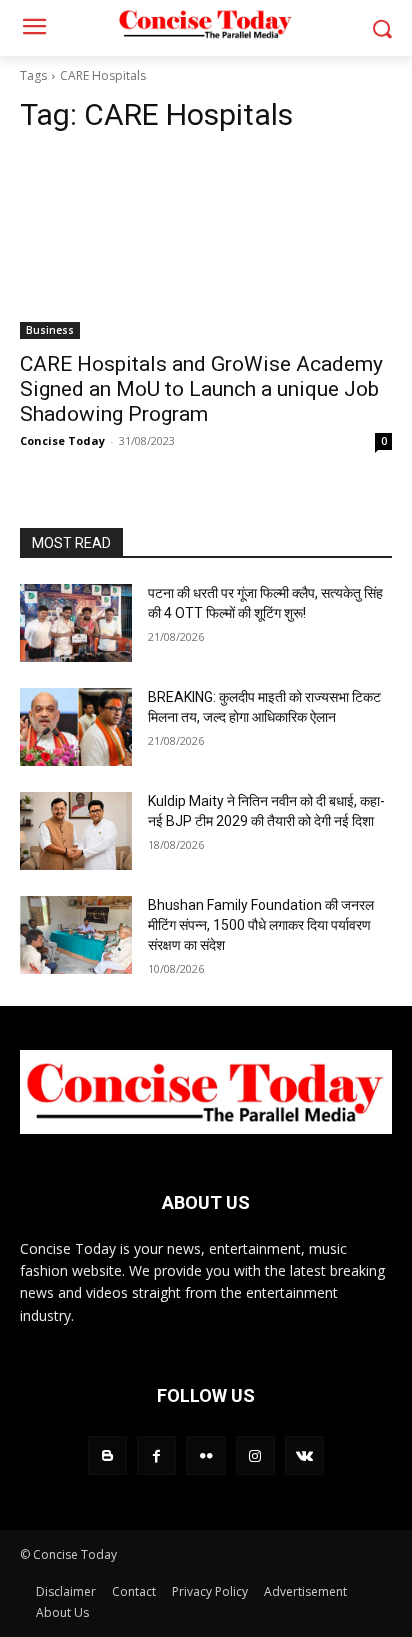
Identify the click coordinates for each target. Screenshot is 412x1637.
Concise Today (62, 440)
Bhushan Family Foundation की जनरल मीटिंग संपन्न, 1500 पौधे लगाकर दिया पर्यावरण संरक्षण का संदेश (261, 924)
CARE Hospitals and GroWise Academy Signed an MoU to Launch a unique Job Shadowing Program (201, 389)
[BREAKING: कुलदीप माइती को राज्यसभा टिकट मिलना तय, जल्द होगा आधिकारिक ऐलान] (76, 727)
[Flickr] (205, 1455)
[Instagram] (255, 1455)
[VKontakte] (304, 1455)
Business (50, 330)
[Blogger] (107, 1455)
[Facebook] (156, 1455)
